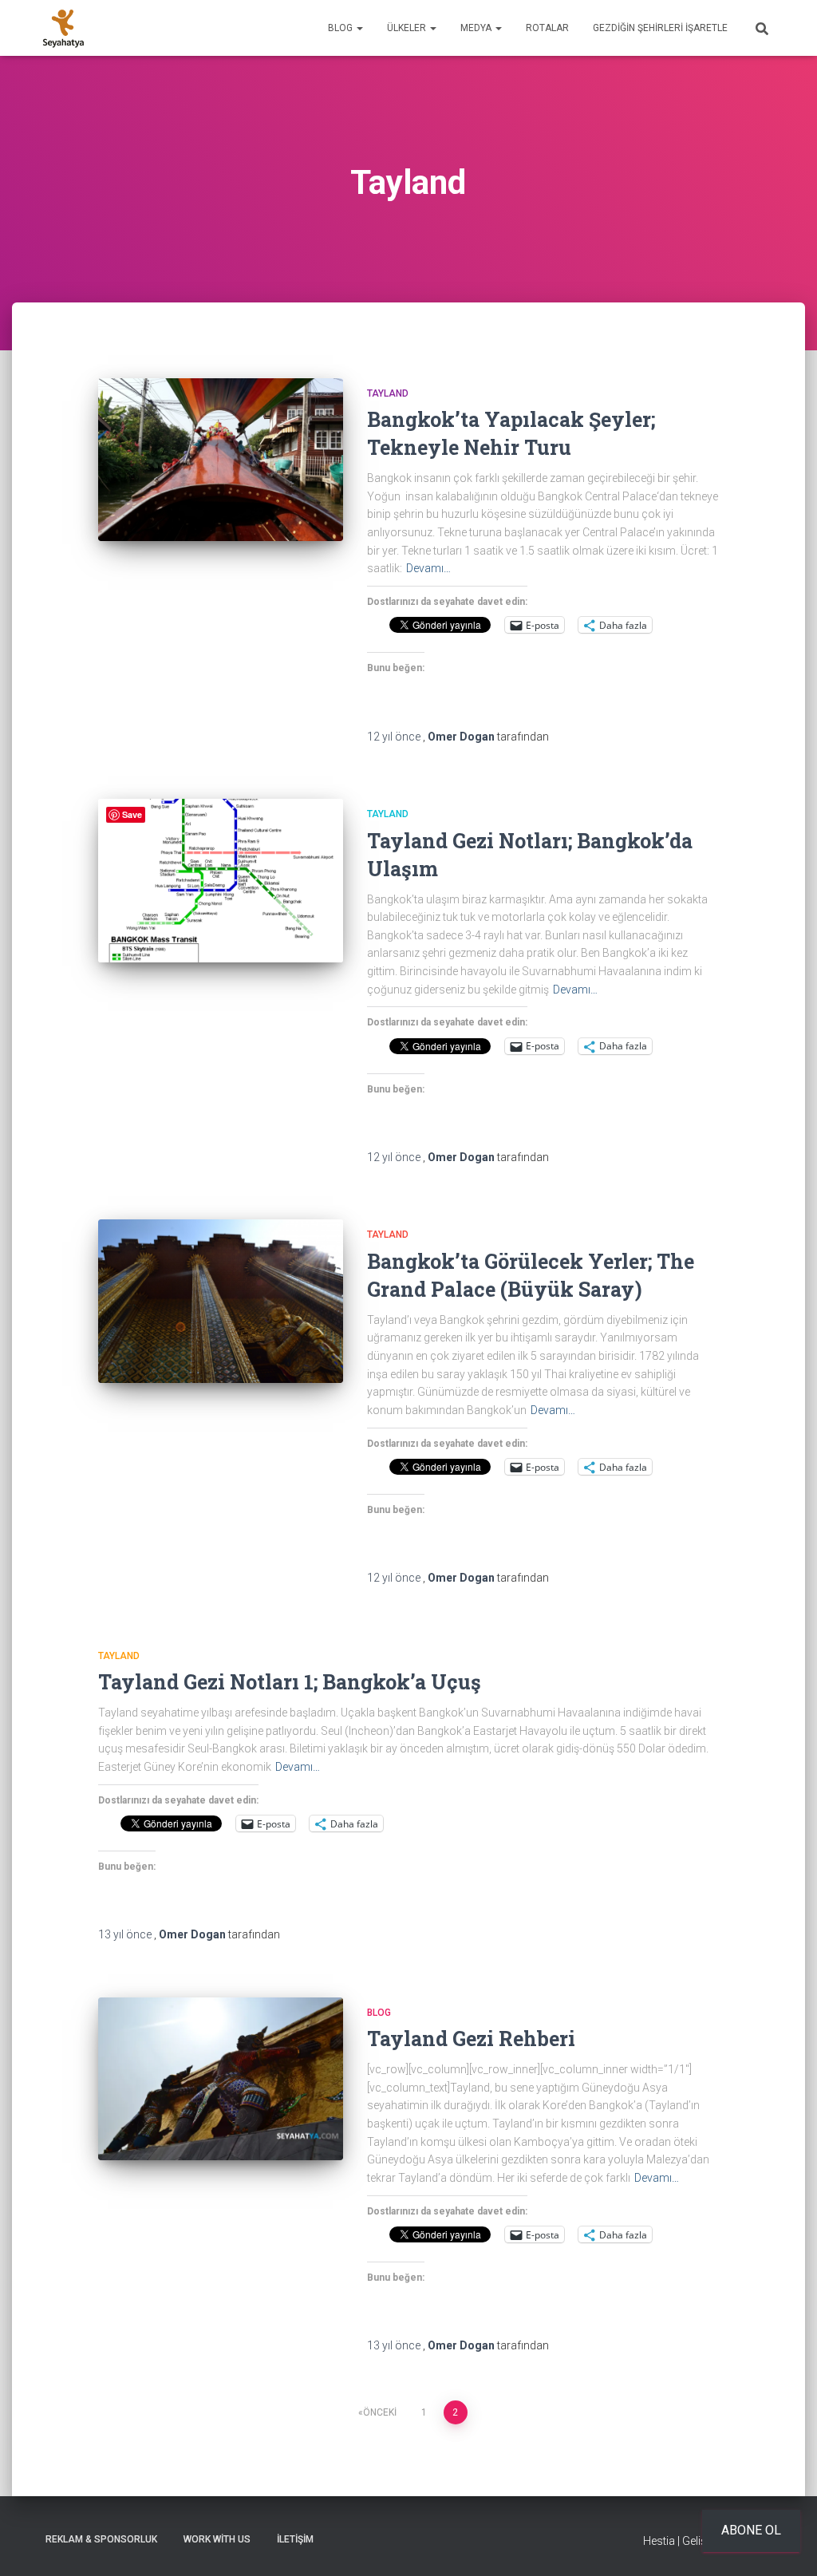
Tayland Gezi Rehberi (471, 2039)
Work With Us (217, 2539)
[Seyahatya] (63, 28)
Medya (477, 28)
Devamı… (428, 568)
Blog (341, 28)
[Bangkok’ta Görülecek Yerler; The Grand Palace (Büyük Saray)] (221, 1301)
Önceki (380, 2412)
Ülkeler (408, 28)
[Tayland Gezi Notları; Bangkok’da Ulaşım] (221, 881)
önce (395, 737)
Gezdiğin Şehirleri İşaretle (660, 28)
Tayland (388, 393)
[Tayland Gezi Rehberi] (221, 2079)
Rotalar (547, 28)
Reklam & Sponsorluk (101, 2539)
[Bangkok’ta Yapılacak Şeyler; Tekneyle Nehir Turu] (221, 460)
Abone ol (751, 2530)
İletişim (295, 2539)
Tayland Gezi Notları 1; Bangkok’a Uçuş (290, 1682)
